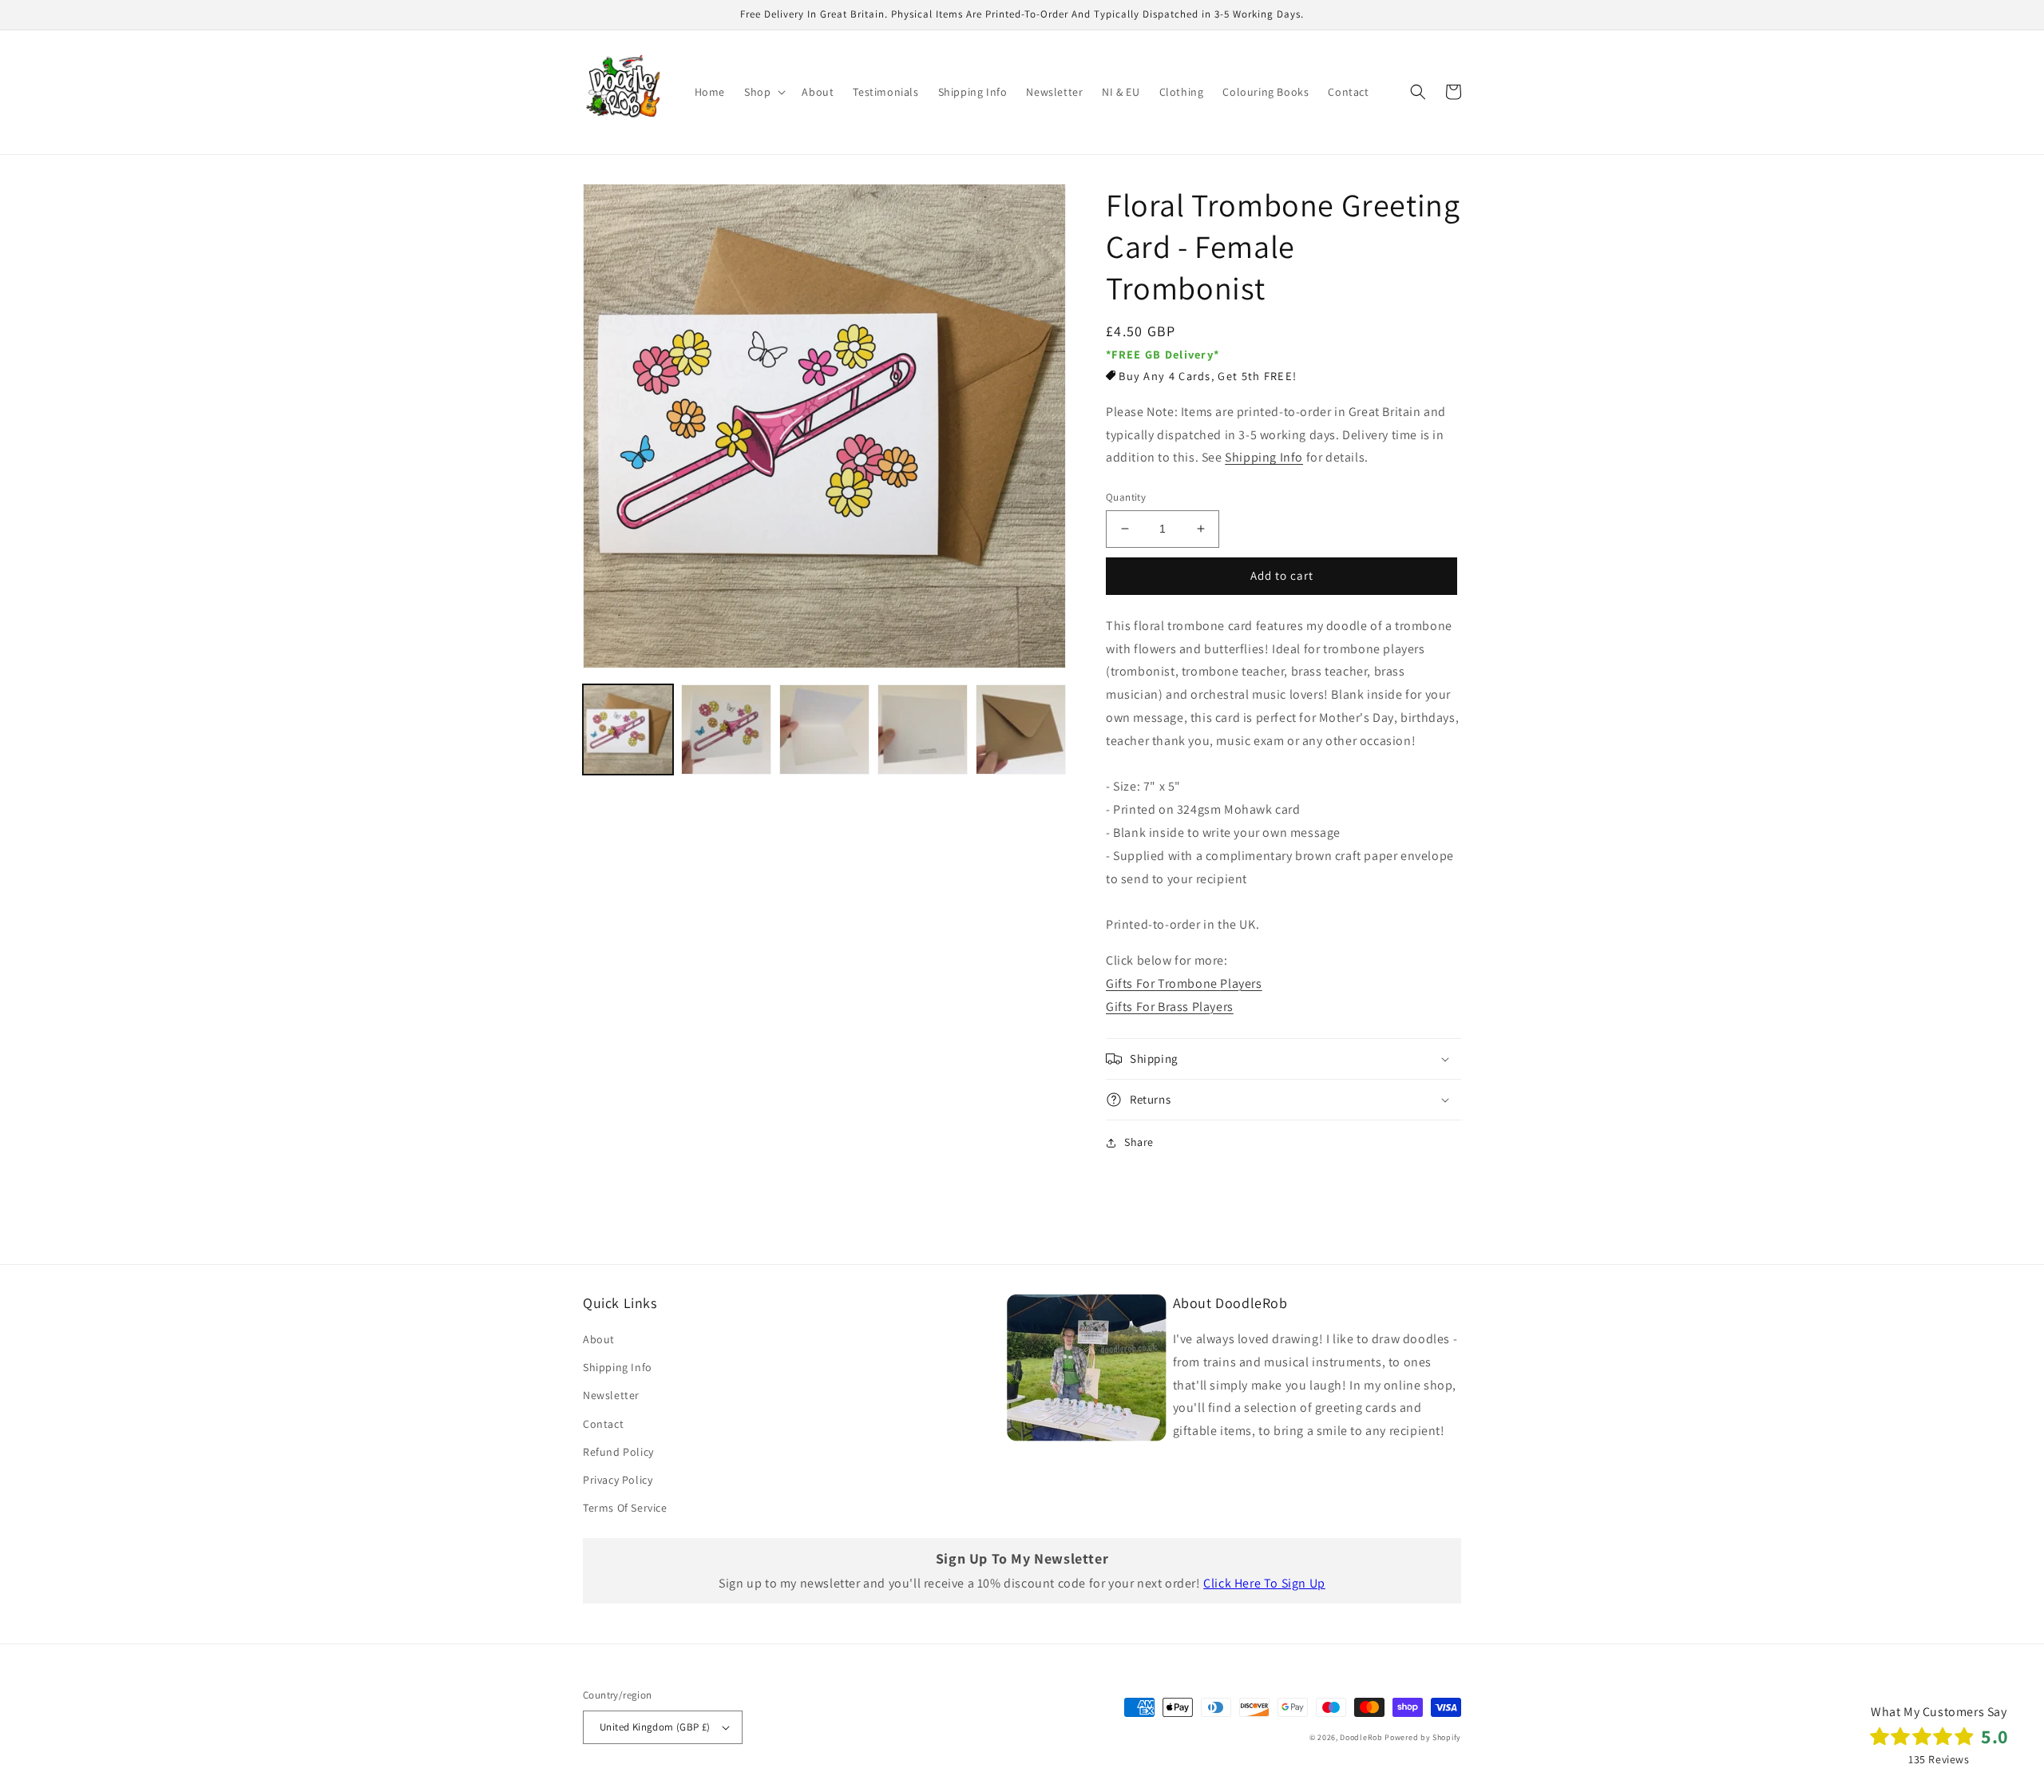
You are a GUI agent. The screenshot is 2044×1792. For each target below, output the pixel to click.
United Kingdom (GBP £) (655, 1727)
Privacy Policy (618, 1480)
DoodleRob (1361, 1737)
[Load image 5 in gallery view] (1021, 729)
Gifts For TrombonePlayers (1184, 983)
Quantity (1126, 497)
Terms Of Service (625, 1508)
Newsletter (611, 1395)
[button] (763, 92)
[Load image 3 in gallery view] (824, 729)
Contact (603, 1424)
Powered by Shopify (1423, 1737)
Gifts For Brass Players (1170, 1007)
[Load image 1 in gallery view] (628, 729)
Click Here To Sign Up (1264, 1583)
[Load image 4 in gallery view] (923, 729)
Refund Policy (618, 1452)
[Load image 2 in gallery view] (726, 729)
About (599, 1339)
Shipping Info (1264, 457)
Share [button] (1139, 1142)
